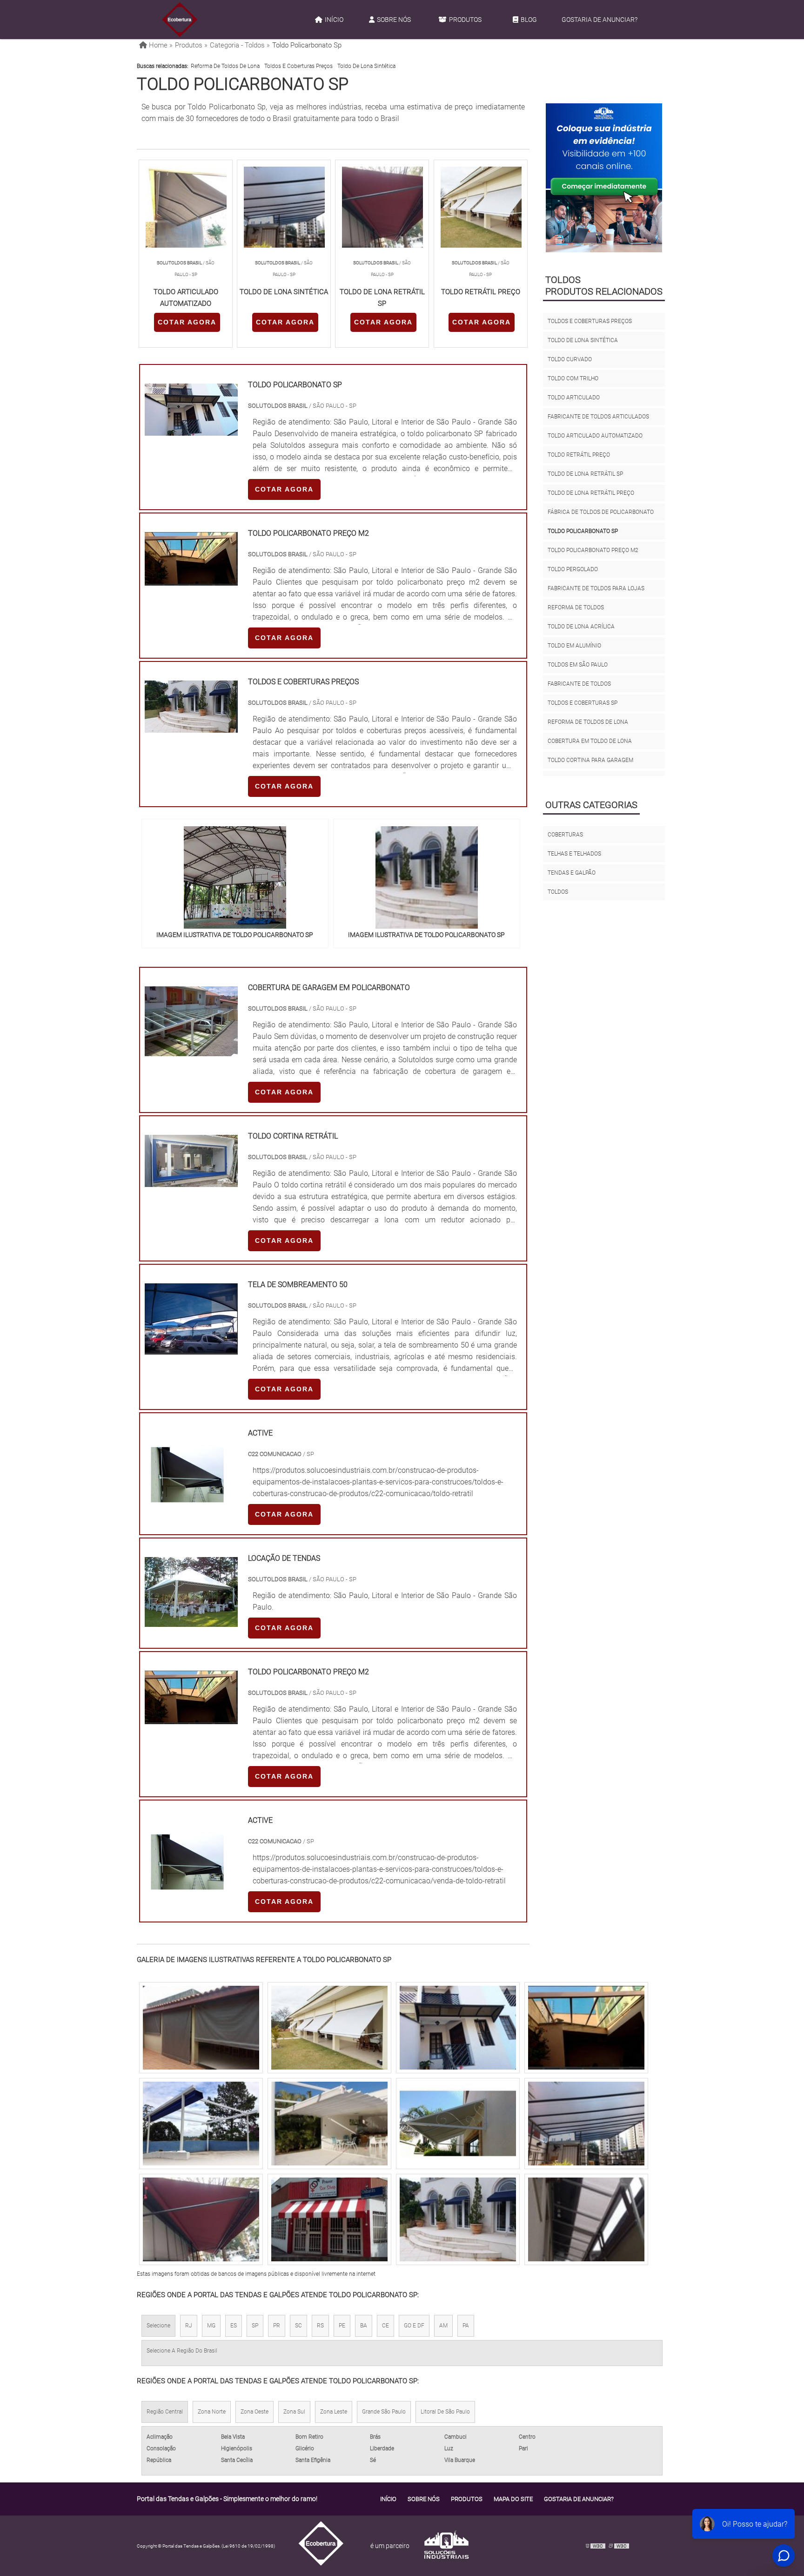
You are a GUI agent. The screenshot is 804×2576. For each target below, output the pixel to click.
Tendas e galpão (572, 873)
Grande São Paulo (384, 2412)
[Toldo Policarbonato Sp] (235, 877)
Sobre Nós (394, 20)
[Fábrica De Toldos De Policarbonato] (201, 2028)
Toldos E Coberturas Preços (298, 66)
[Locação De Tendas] (191, 1621)
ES (234, 2326)
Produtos (465, 20)
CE (385, 2326)
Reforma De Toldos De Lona (225, 66)
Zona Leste (334, 2412)
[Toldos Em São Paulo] (458, 2219)
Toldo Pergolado (573, 569)
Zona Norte (212, 2412)
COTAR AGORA (187, 322)
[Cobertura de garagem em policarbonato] (191, 1050)
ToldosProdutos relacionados (604, 286)
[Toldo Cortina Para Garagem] (329, 2219)
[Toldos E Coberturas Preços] (586, 2124)
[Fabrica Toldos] (201, 2124)
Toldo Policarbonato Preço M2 (593, 550)
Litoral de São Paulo (445, 2412)
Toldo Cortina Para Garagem (590, 760)
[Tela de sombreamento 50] (191, 1349)
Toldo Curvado (570, 359)
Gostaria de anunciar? (600, 20)
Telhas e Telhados (574, 854)
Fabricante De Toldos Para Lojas (596, 588)
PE (342, 2326)
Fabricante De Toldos (579, 684)
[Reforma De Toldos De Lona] (201, 2219)
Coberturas (565, 835)
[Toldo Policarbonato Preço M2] (329, 2028)
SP (255, 2326)
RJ (189, 2326)
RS (320, 2326)
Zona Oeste (255, 2412)
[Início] (180, 20)
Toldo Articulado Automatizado (595, 436)
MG (211, 2326)
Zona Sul (294, 2412)
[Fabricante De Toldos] (458, 2028)
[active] (187, 1511)
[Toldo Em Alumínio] (329, 2124)
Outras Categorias (591, 805)
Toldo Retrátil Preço (579, 455)
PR (277, 2326)
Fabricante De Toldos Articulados (598, 417)
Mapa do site (513, 2499)
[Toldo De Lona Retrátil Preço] (586, 2219)
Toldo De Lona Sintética (366, 66)
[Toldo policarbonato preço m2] (191, 1718)
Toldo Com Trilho (573, 378)
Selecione (158, 2326)
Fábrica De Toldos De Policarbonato (601, 512)
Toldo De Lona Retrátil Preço (591, 493)
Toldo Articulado (574, 398)
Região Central (165, 2412)
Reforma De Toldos (576, 607)
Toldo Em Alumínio (574, 646)
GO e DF (414, 2326)
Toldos (558, 892)
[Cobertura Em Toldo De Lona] (458, 2124)
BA (364, 2326)
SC (298, 2326)
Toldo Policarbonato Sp (583, 531)
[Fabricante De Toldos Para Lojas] (586, 2028)
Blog (529, 20)
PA (466, 2326)
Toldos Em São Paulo (578, 665)
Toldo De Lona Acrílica (581, 627)
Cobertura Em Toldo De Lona (590, 741)
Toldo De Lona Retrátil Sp (585, 474)
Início (334, 20)
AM (443, 2326)
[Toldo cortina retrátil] (191, 1181)
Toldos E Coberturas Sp (583, 703)
